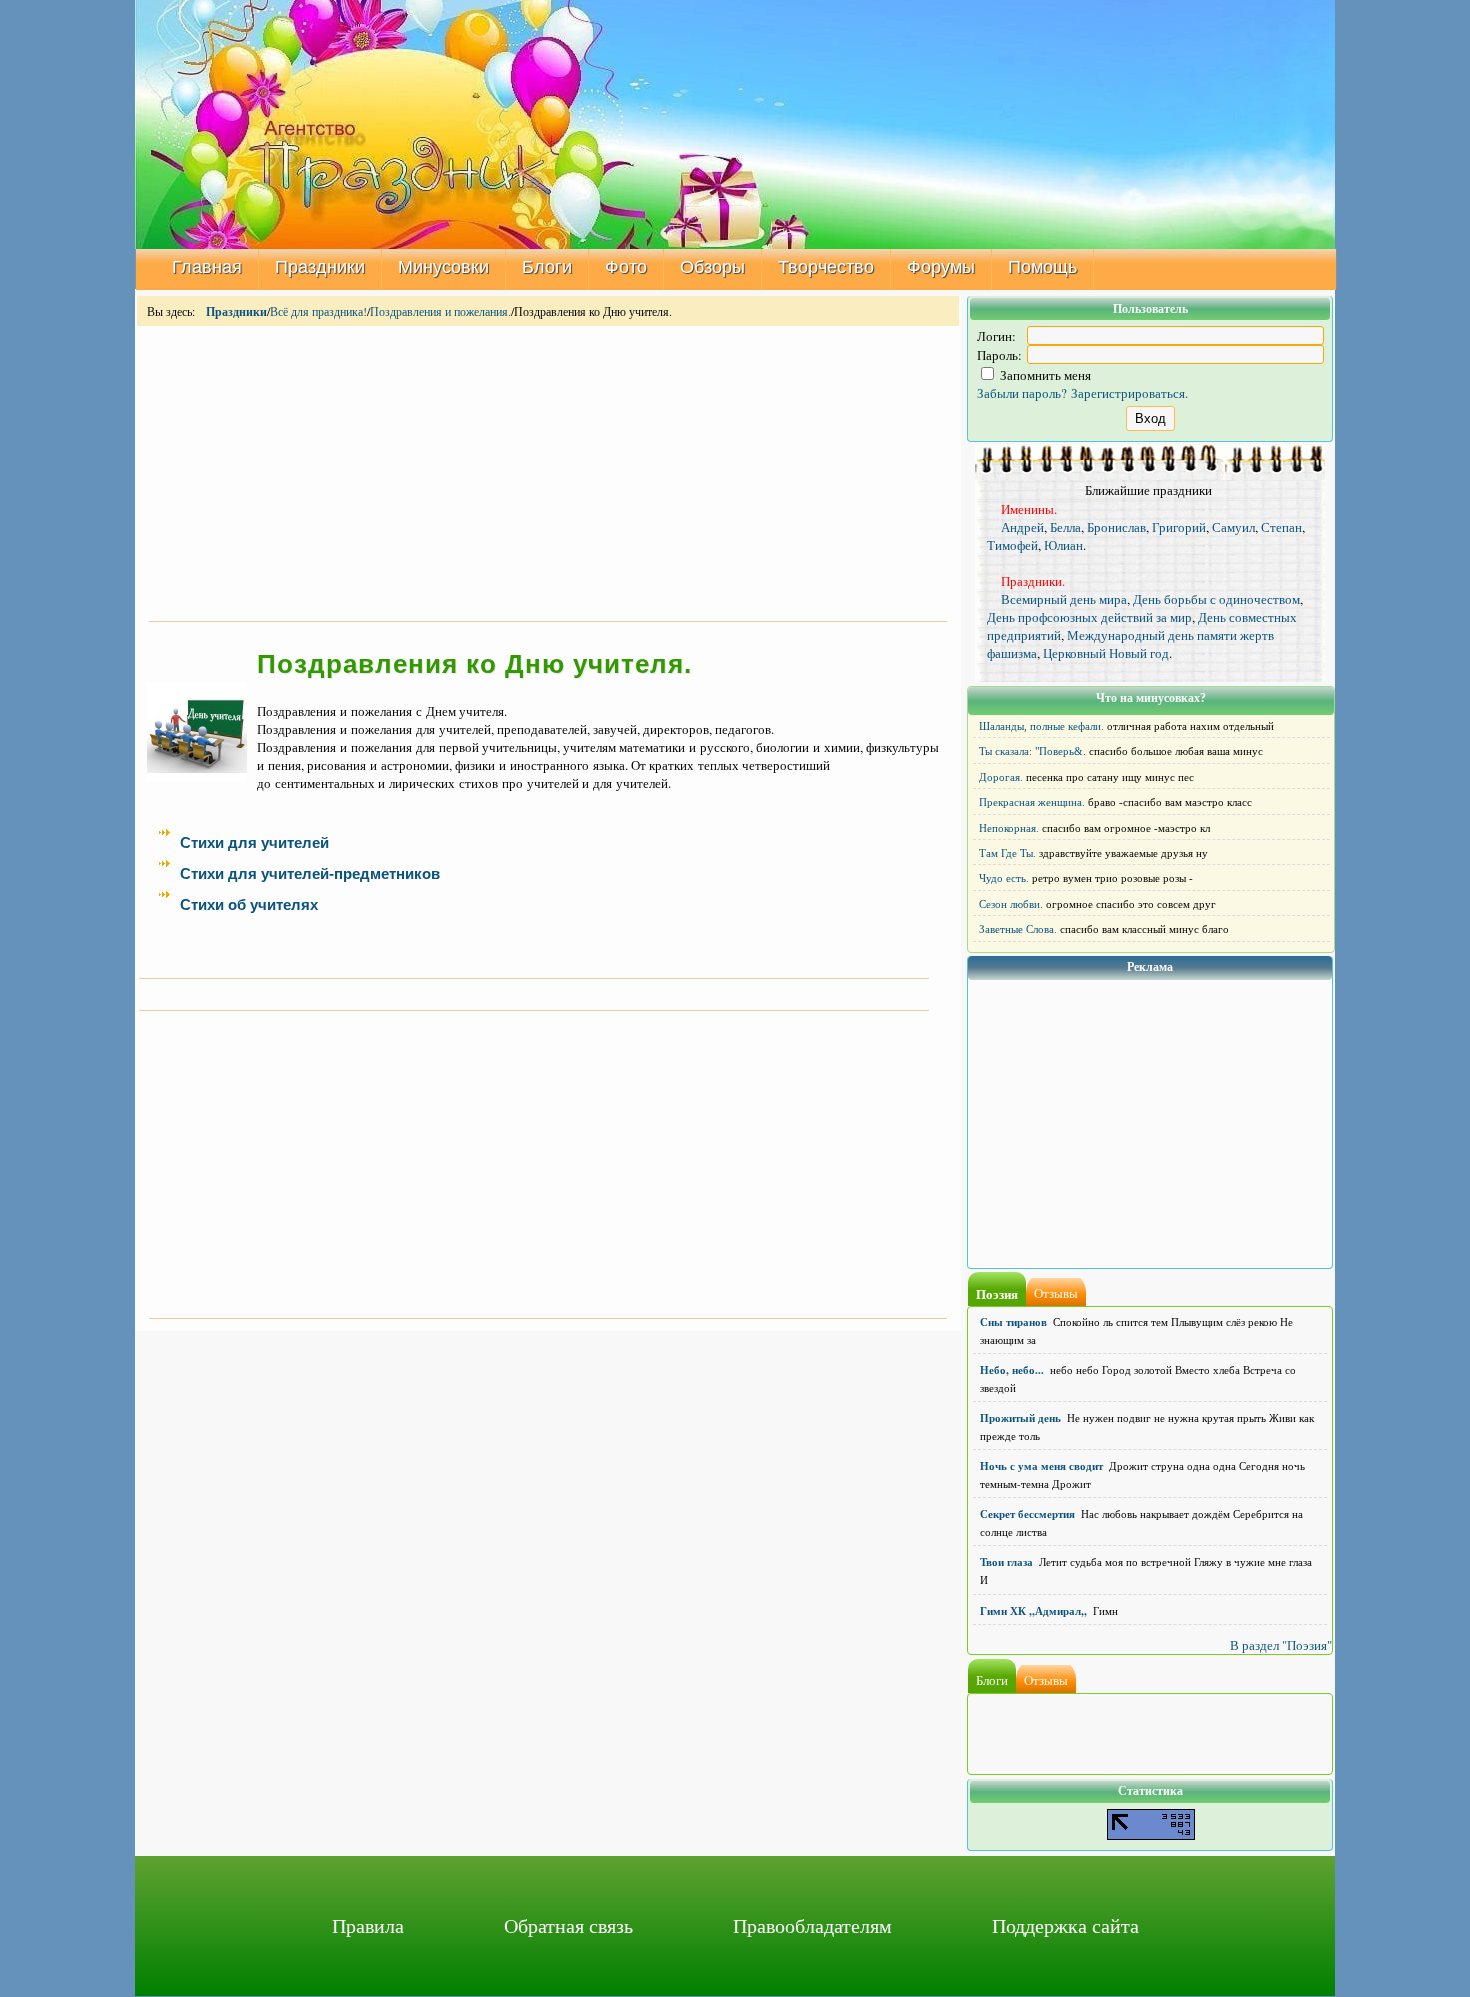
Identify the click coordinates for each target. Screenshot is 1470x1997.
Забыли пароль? (1022, 393)
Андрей (1022, 527)
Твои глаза (1006, 1562)
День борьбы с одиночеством (1216, 599)
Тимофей (1012, 545)
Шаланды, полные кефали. (1041, 726)
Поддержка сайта (1065, 1925)
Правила (368, 1925)
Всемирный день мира (1064, 599)
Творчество (826, 267)
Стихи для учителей (254, 843)
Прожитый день (1020, 1418)
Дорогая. (1001, 777)
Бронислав (1116, 527)
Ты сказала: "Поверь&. (1032, 751)
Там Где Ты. (1007, 853)
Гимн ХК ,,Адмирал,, (1033, 1611)
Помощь (1042, 267)
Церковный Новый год (1106, 653)
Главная (207, 267)
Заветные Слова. (1018, 929)
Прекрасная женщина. (1032, 802)
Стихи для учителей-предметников (310, 874)
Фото (626, 267)
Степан (1281, 527)
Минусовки (443, 267)
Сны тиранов (1013, 1322)
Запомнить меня (1044, 375)
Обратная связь (568, 1925)
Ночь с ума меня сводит (1041, 1466)
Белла (1065, 527)
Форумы (941, 267)
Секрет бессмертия (1027, 1514)
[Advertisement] (548, 472)
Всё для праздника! (318, 311)
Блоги (547, 267)
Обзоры (712, 267)
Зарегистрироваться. (1129, 393)
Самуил (1233, 527)
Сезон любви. (1011, 904)
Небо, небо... (1012, 1370)
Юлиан (1063, 545)
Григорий (1179, 527)
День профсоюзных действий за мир (1089, 617)
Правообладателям (812, 1925)
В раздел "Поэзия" (1281, 1645)
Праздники (320, 267)
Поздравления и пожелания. (440, 311)
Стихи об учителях (249, 905)
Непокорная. (1009, 828)
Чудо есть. (1004, 878)
